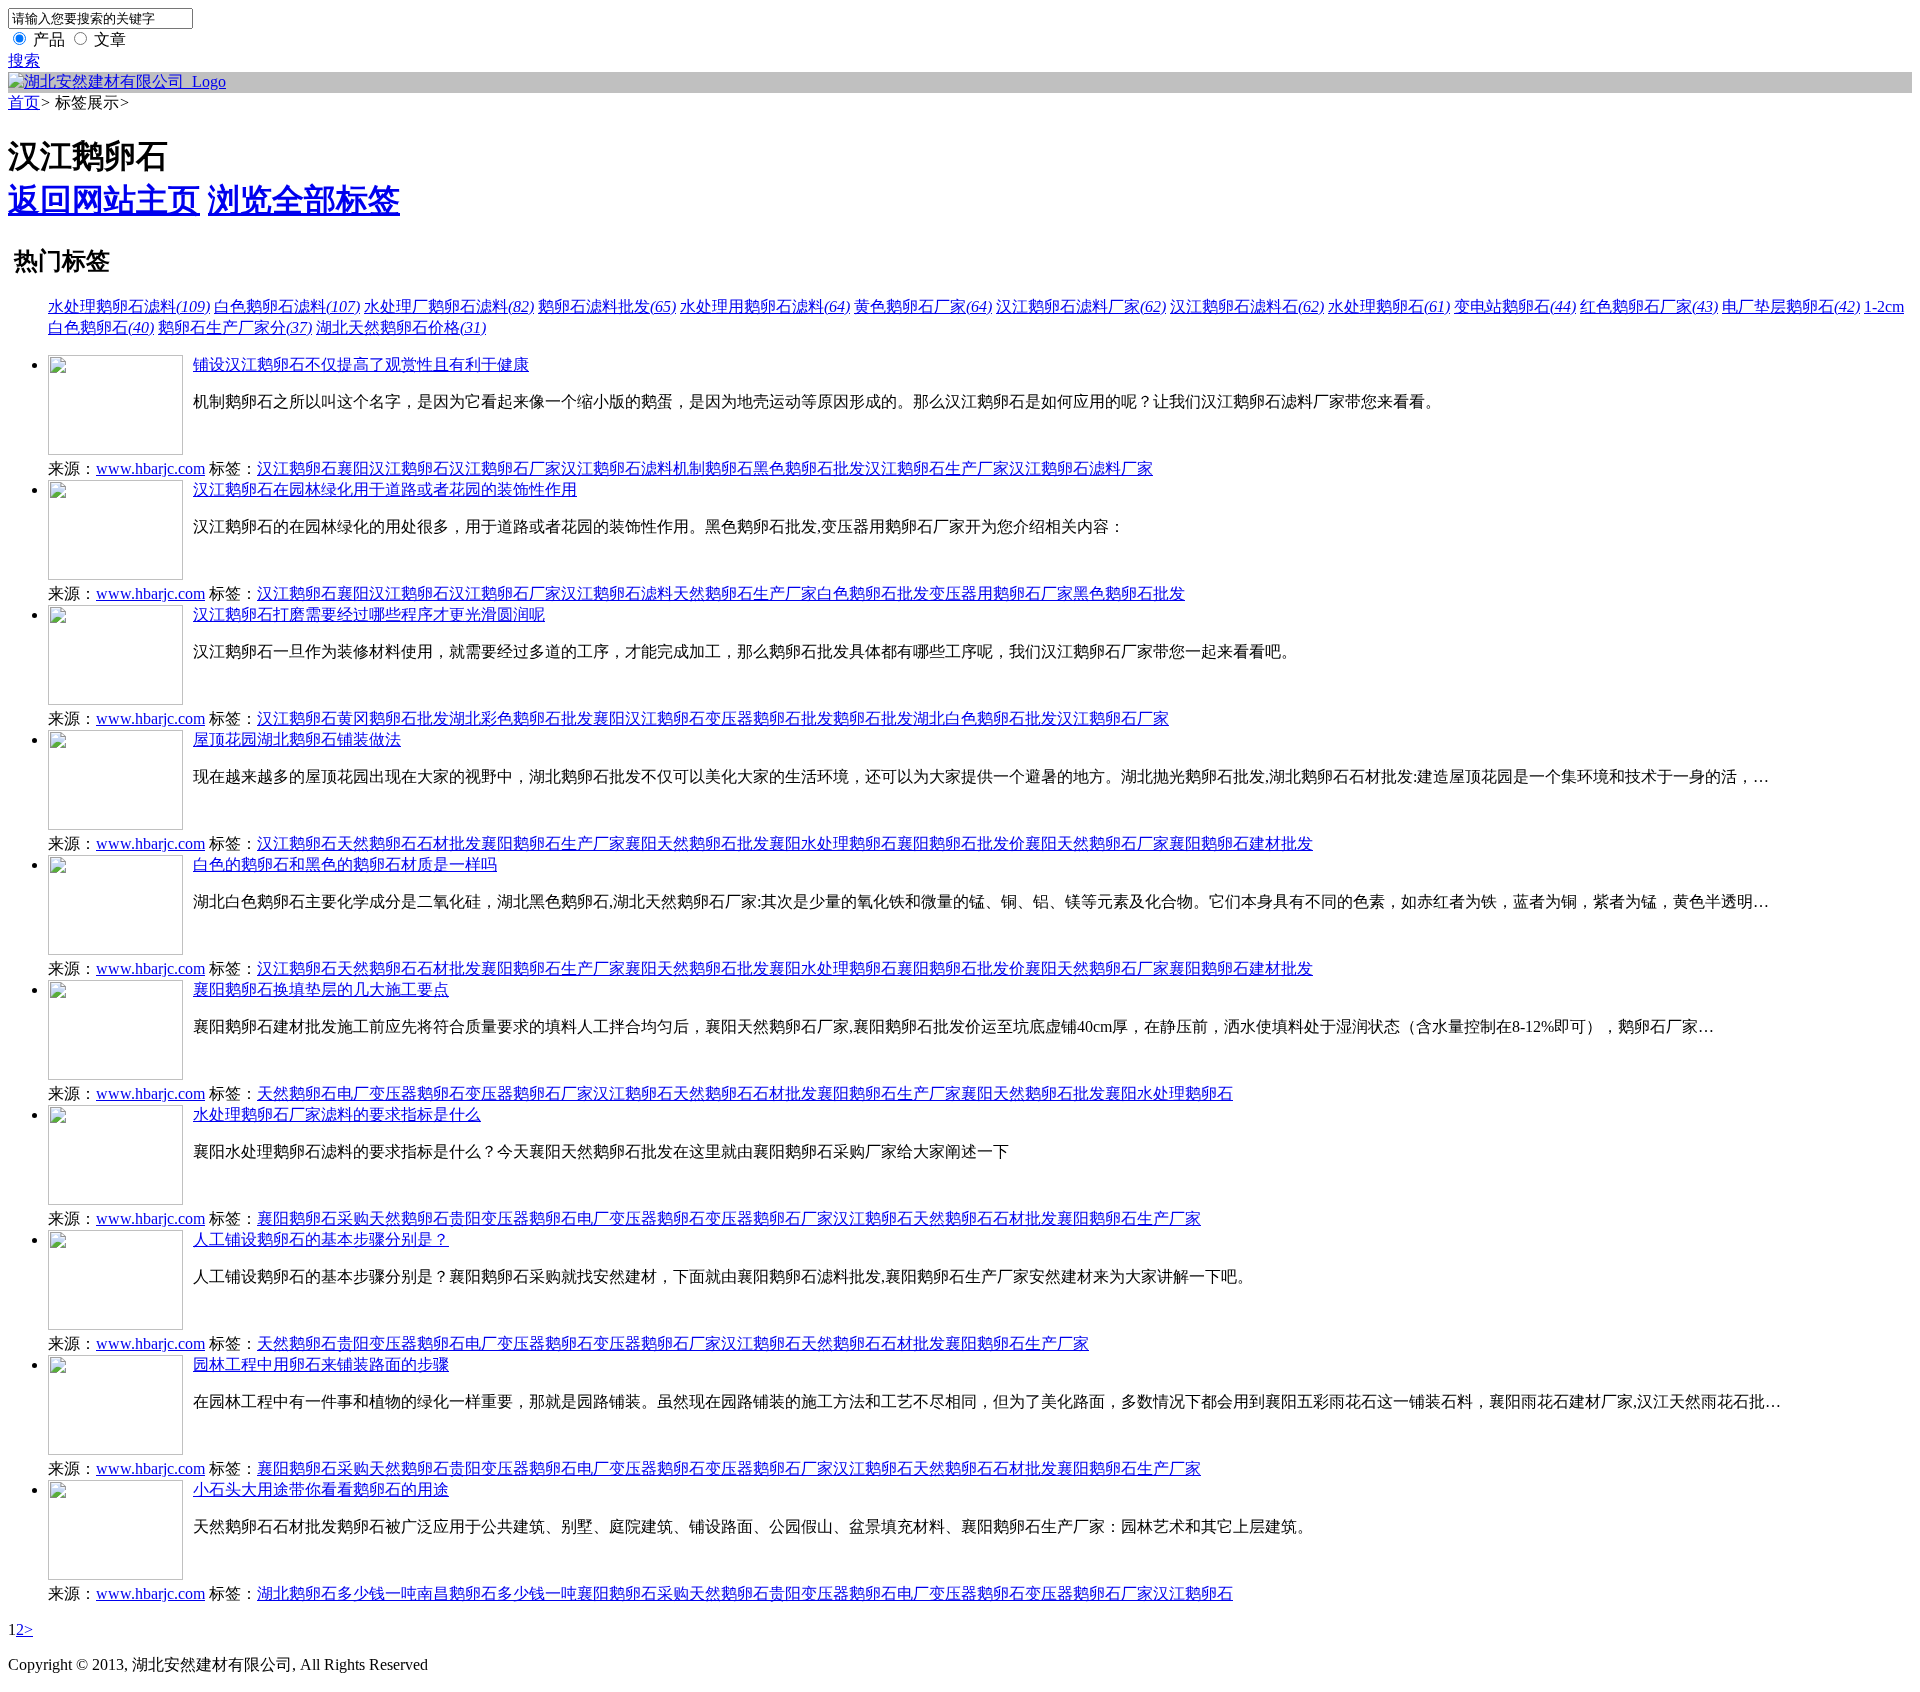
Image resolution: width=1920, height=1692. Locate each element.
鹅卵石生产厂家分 (235, 327)
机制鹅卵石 (713, 468)
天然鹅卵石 (297, 1093)
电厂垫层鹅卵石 (1791, 306)
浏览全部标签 (304, 200)
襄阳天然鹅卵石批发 (697, 843)
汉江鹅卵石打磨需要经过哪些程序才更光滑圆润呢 (369, 614)
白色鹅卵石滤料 (287, 306)
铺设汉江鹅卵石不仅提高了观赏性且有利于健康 (361, 364)
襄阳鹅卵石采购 (313, 1218)
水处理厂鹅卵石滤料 (449, 306)
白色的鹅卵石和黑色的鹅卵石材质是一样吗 (345, 864)
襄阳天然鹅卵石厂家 (1097, 843)
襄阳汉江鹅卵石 (393, 468)
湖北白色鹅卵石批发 (985, 718)
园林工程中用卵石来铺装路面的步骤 (321, 1364)
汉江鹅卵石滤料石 (1247, 306)
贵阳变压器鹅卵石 (513, 1218)
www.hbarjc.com (150, 468)
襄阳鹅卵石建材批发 (1241, 843)
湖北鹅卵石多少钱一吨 (337, 1593)
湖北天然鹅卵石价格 (401, 327)
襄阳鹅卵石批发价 (961, 843)
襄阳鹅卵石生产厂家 (553, 843)
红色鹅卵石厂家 (1649, 306)
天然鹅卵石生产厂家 (745, 593)
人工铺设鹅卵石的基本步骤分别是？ (321, 1239)
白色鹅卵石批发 (873, 593)
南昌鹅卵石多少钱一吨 (497, 1593)
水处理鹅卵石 (1389, 306)
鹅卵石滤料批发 (607, 306)
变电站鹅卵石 (1515, 306)
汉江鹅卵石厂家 (505, 468)
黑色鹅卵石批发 (809, 468)
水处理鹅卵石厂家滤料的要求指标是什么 (337, 1114)
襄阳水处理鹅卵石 (833, 843)
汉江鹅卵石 (297, 468)
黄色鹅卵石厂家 (923, 306)
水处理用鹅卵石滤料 (765, 306)
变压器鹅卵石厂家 (529, 1093)
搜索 (24, 60)
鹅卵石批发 (873, 718)
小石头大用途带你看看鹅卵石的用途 (321, 1489)
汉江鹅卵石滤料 (617, 468)
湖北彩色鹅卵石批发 (521, 718)
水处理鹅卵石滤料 (129, 306)
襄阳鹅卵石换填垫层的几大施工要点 (321, 989)
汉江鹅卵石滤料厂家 (1081, 306)
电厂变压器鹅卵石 (401, 1093)
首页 (24, 102)
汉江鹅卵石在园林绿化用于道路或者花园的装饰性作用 (385, 489)
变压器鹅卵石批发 (769, 718)
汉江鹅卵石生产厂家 (937, 468)
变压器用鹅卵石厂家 (1001, 593)
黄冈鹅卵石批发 (393, 718)
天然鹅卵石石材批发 (409, 843)
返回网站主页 (104, 200)
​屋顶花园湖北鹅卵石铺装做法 (297, 739)
